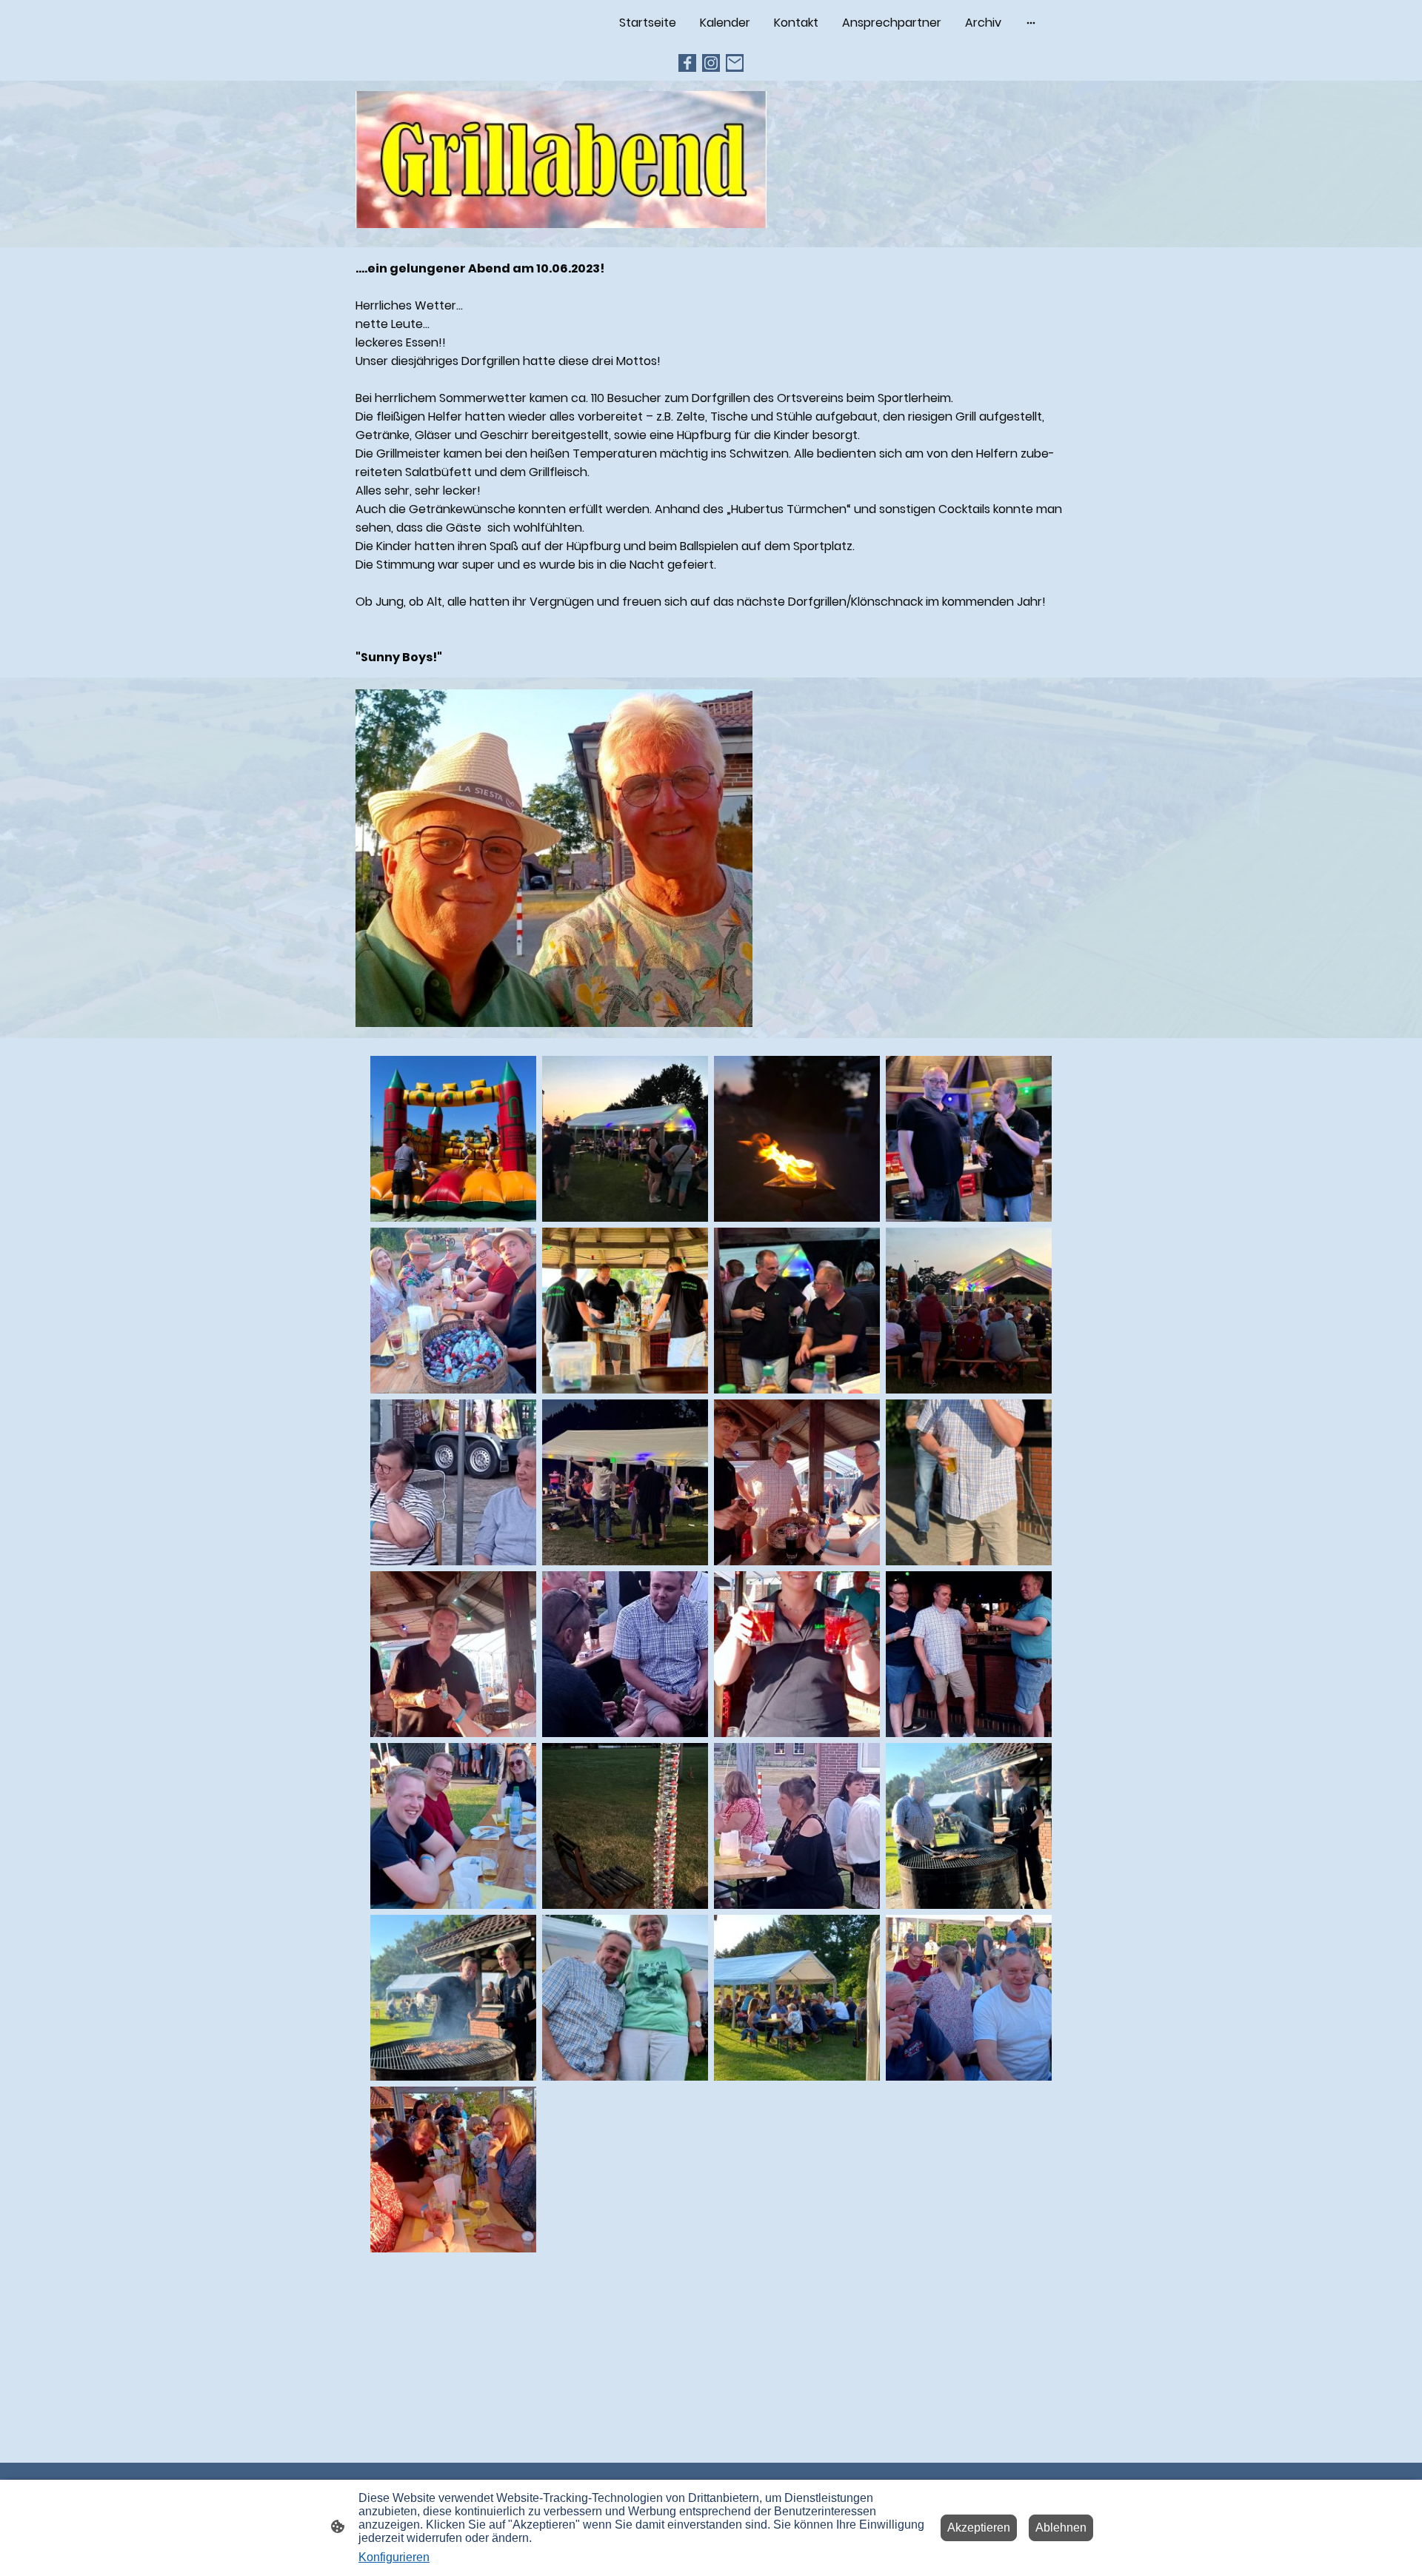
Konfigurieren (394, 2557)
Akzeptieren (979, 2528)
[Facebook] (687, 63)
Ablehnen (1061, 2528)
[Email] (735, 63)
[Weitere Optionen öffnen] (1031, 23)
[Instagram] (711, 63)
